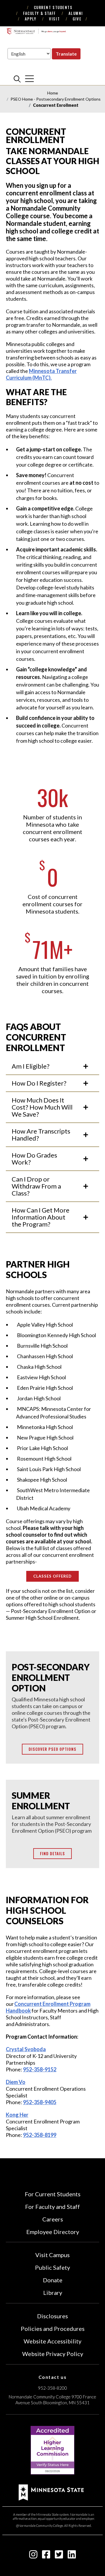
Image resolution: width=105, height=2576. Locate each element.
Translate (66, 54)
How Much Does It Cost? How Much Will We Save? (42, 1107)
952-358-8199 (40, 2135)
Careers (53, 2219)
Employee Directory (53, 2232)
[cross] (29, 79)
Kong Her (17, 2115)
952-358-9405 (40, 2102)
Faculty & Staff (39, 13)
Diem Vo (16, 2082)
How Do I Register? (39, 1083)
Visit (54, 19)
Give (77, 19)
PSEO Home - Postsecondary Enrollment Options (56, 99)
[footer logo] (51, 2492)
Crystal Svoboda (26, 2049)
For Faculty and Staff (52, 2207)
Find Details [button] (52, 1853)
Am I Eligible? (31, 1066)
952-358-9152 (40, 2069)
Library (53, 2293)
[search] (17, 79)
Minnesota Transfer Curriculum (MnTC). (41, 374)
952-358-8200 (52, 2388)
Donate (53, 2280)
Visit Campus (52, 2255)
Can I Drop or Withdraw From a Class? (36, 1186)
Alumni (76, 13)
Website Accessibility (52, 2341)
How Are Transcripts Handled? (41, 1135)
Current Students (53, 7)
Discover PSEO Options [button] (53, 1749)
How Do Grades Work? (34, 1159)
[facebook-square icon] (46, 2556)
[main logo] (36, 31)
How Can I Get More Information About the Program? (41, 1217)
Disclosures (52, 2316)
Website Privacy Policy (53, 2354)
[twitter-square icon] (59, 2556)
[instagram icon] (33, 2556)
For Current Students (53, 2194)
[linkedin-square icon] (72, 2556)
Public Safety (52, 2267)
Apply (31, 19)
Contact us (53, 2377)
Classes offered (53, 1576)
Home (53, 93)
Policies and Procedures (53, 2329)
